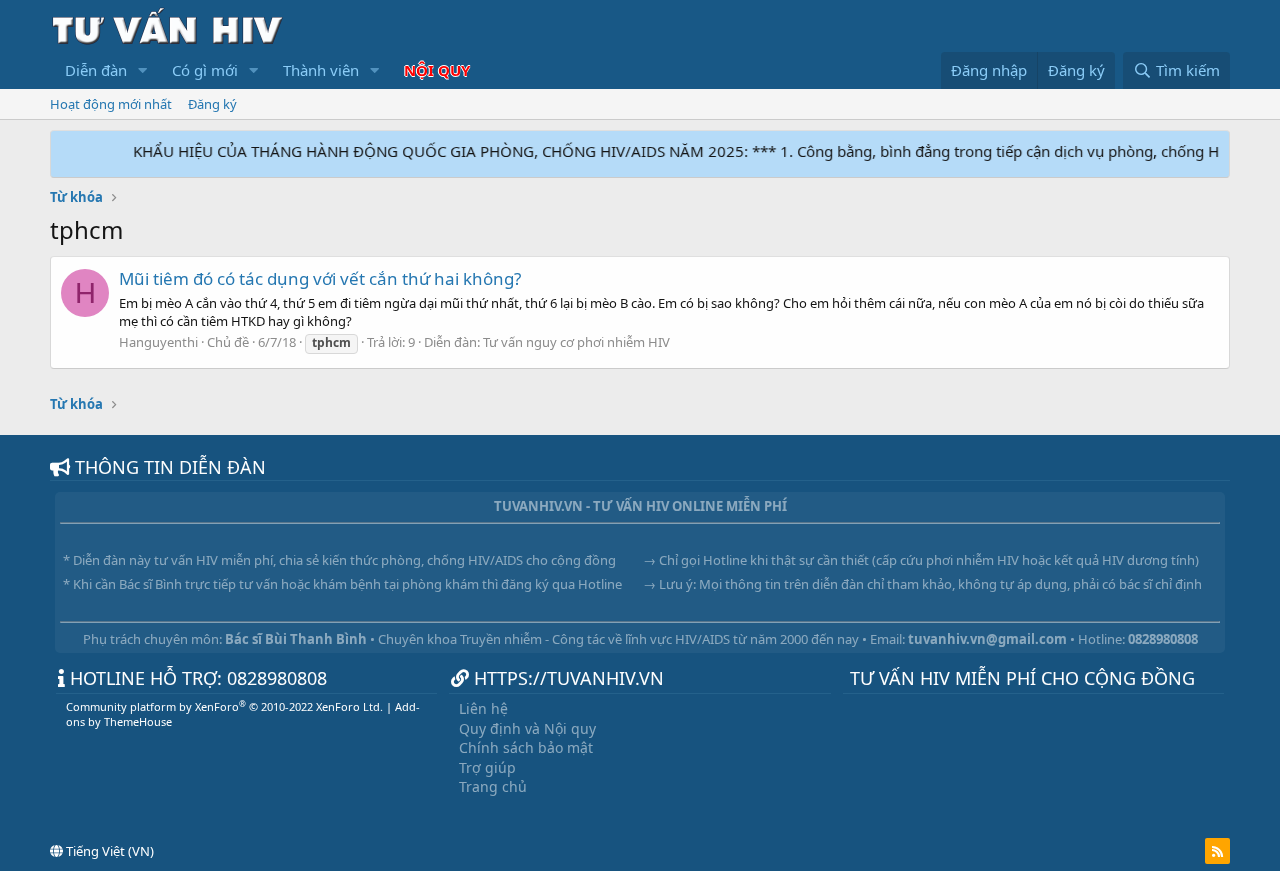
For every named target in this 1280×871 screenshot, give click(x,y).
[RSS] (1217, 851)
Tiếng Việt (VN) (108, 851)
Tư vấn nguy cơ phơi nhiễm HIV (576, 342)
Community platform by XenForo (224, 706)
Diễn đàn (96, 70)
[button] (143, 70)
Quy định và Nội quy (527, 728)
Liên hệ (483, 708)
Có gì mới (205, 70)
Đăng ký (212, 104)
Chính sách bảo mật (526, 747)
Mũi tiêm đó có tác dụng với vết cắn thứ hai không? (320, 278)
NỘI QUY (437, 70)
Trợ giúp (487, 767)
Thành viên (321, 70)
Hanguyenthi (158, 342)
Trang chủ (493, 786)
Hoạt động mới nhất (111, 104)
